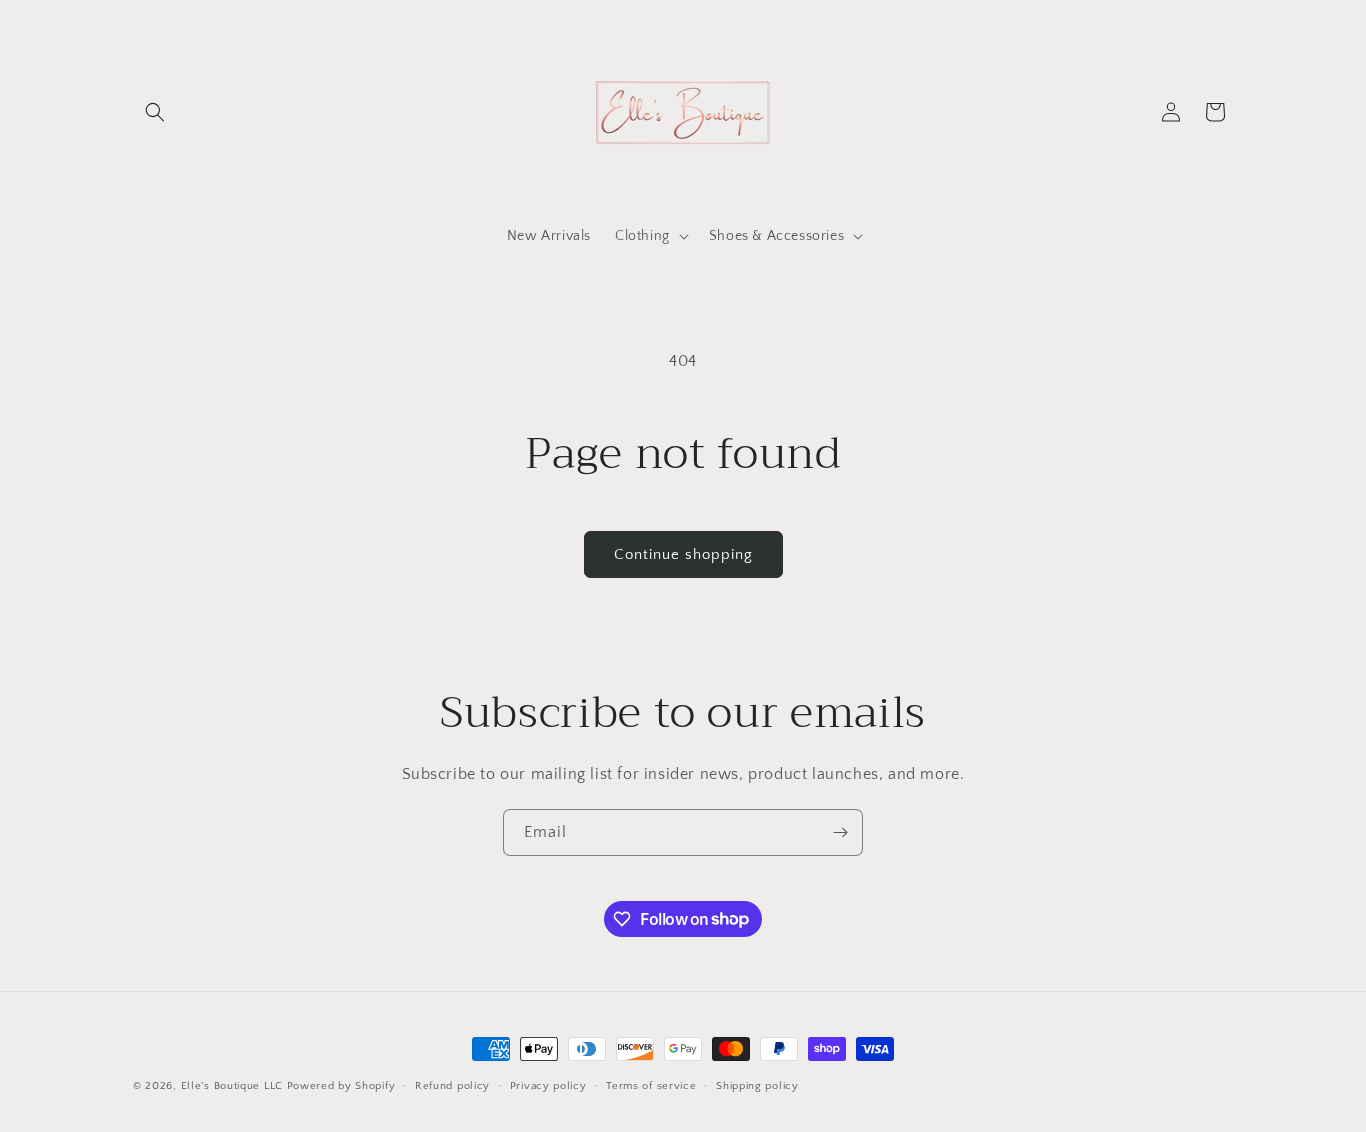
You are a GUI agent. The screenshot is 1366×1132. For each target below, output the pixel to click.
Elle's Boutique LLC (232, 1086)
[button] (155, 112)
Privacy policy (548, 1085)
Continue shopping (683, 554)
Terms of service (651, 1085)
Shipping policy (757, 1085)
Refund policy (452, 1085)
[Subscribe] (840, 832)
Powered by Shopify (341, 1086)
